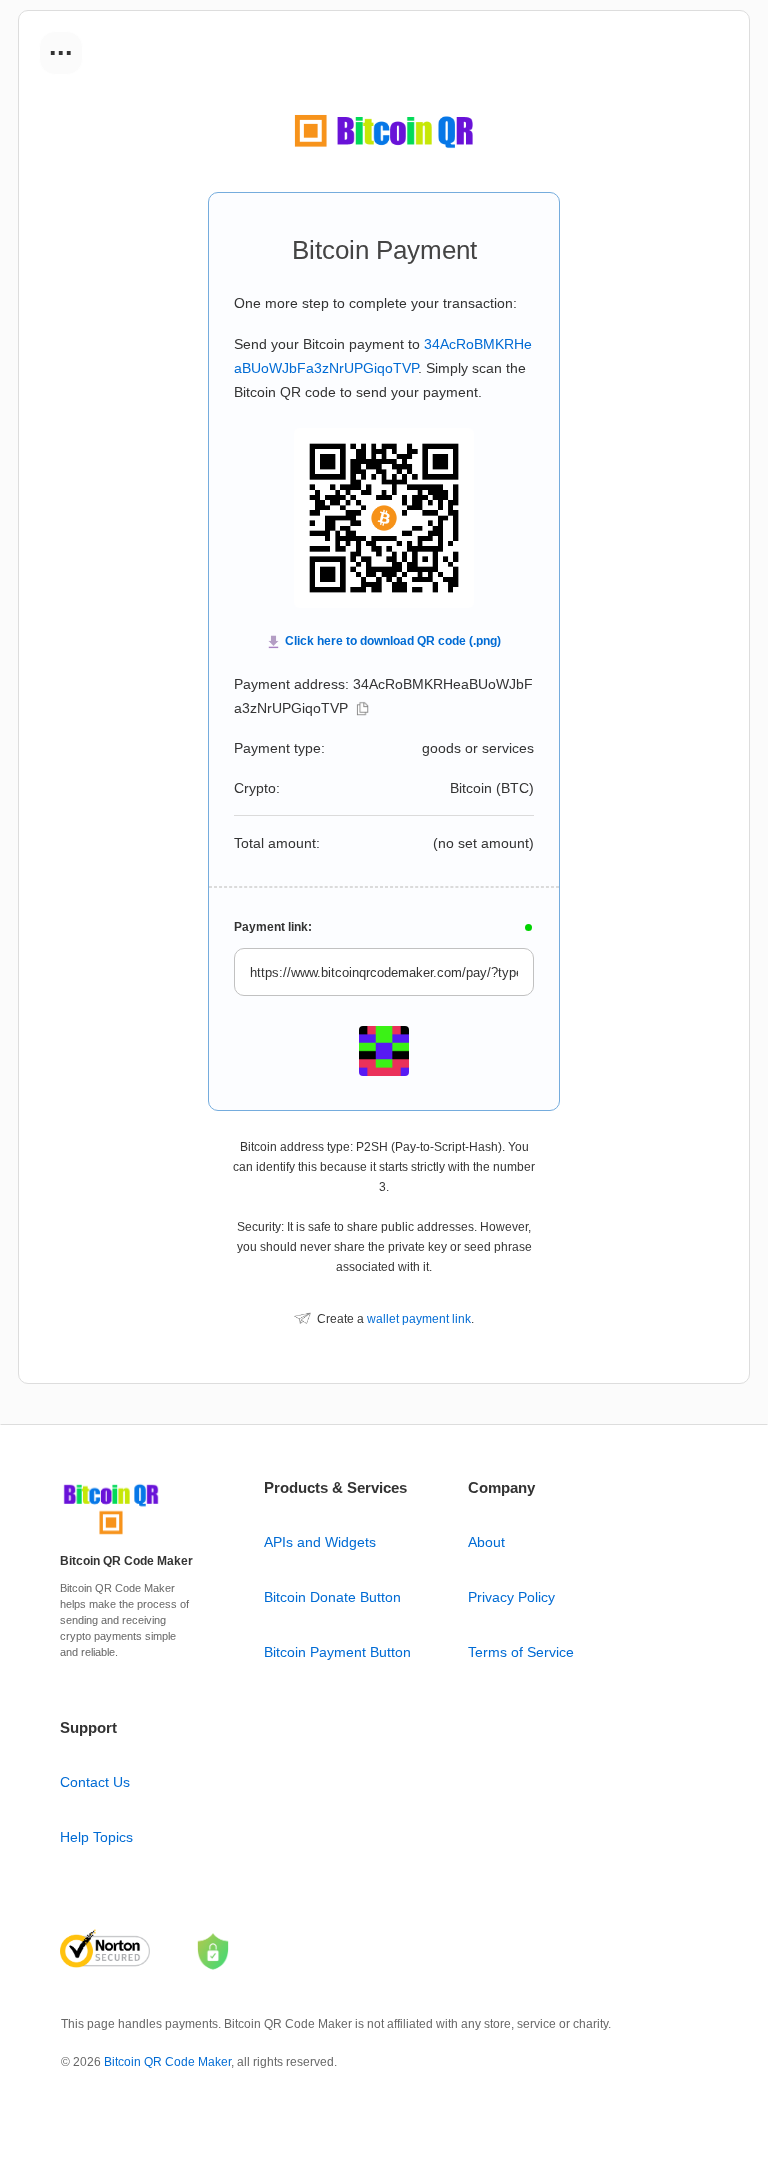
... (61, 46)
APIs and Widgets (320, 1542)
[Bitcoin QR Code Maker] (111, 1535)
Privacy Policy (511, 1597)
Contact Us (95, 1782)
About (486, 1542)
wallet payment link (419, 1319)
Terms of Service (521, 1652)
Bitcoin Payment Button (337, 1652)
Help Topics (96, 1837)
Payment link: (273, 927)
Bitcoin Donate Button (332, 1597)
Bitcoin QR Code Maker (167, 2062)
